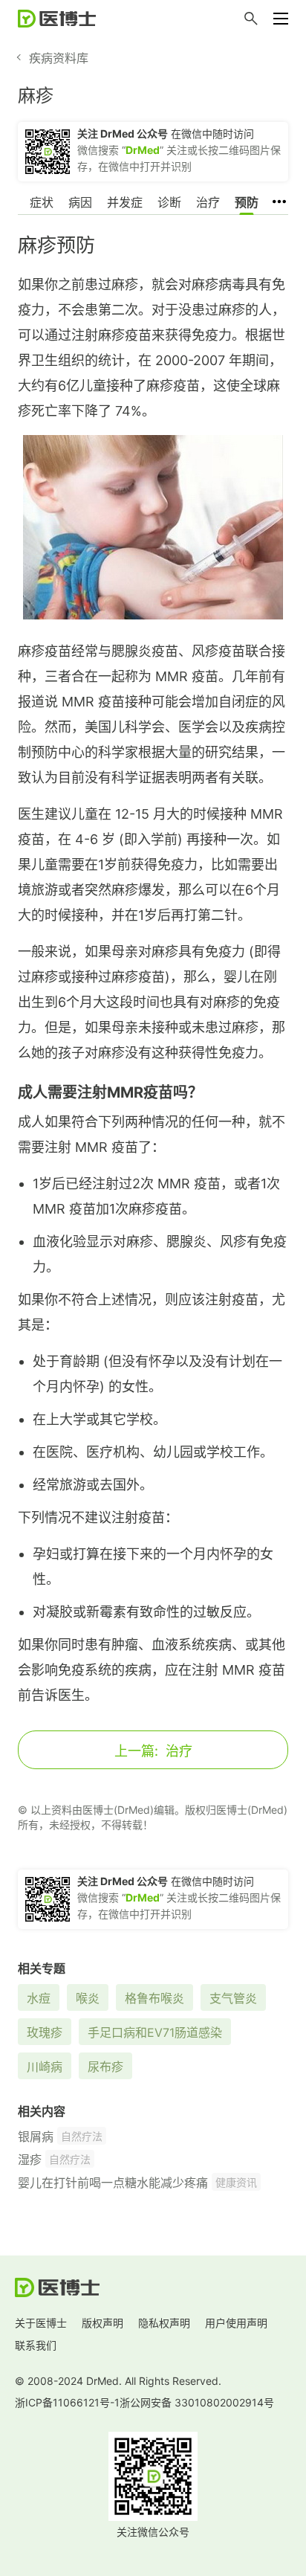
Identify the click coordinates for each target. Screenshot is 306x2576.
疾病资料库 (59, 58)
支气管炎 (233, 1998)
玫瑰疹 (45, 2032)
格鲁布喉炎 (154, 1998)
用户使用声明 (236, 2323)
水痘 (39, 1998)
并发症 (125, 202)
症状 (42, 202)
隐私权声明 (164, 2323)
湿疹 (30, 2160)
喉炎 (88, 1998)
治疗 (208, 202)
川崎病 (45, 2067)
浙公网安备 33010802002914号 (197, 2402)
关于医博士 (41, 2323)
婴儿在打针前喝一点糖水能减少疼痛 (113, 2183)
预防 (247, 202)
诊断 (169, 202)
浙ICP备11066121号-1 (67, 2402)
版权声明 (102, 2323)
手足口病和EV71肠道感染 (155, 2032)
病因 (80, 202)
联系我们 (36, 2345)
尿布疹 (105, 2067)
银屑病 (36, 2137)
